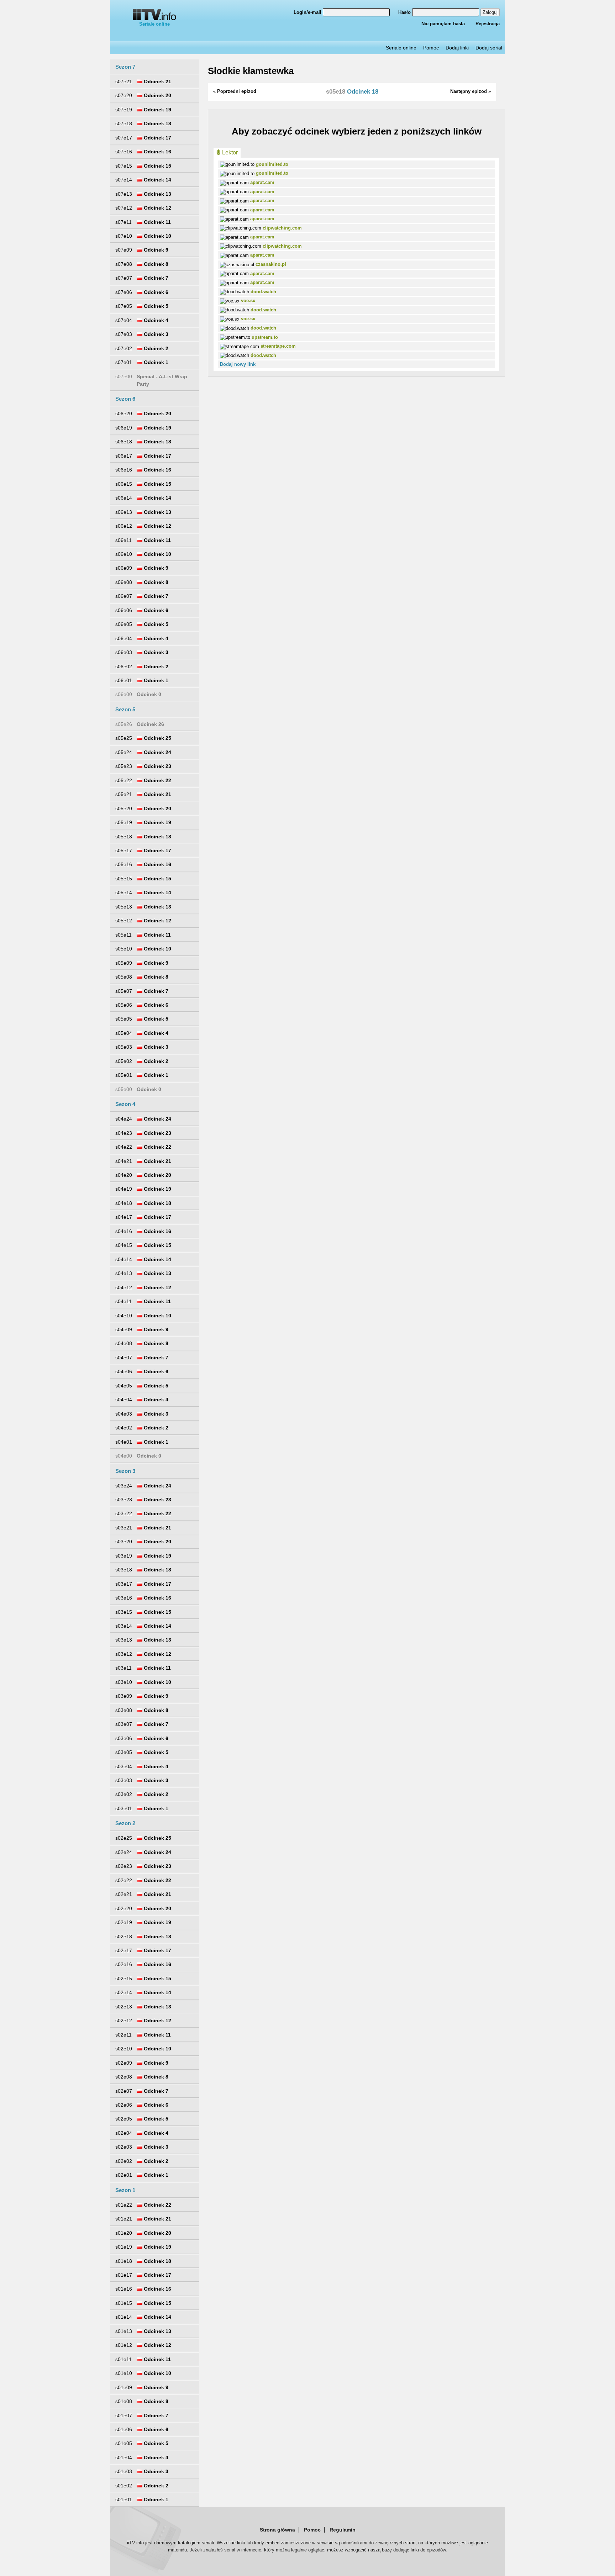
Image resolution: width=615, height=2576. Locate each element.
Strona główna (277, 2530)
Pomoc (431, 48)
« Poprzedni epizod (235, 91)
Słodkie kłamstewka (251, 71)
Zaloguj (490, 12)
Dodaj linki (457, 48)
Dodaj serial (489, 48)
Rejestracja (488, 24)
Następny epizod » (471, 91)
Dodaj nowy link (238, 364)
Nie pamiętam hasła (443, 24)
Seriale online (154, 24)
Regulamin (343, 2530)
